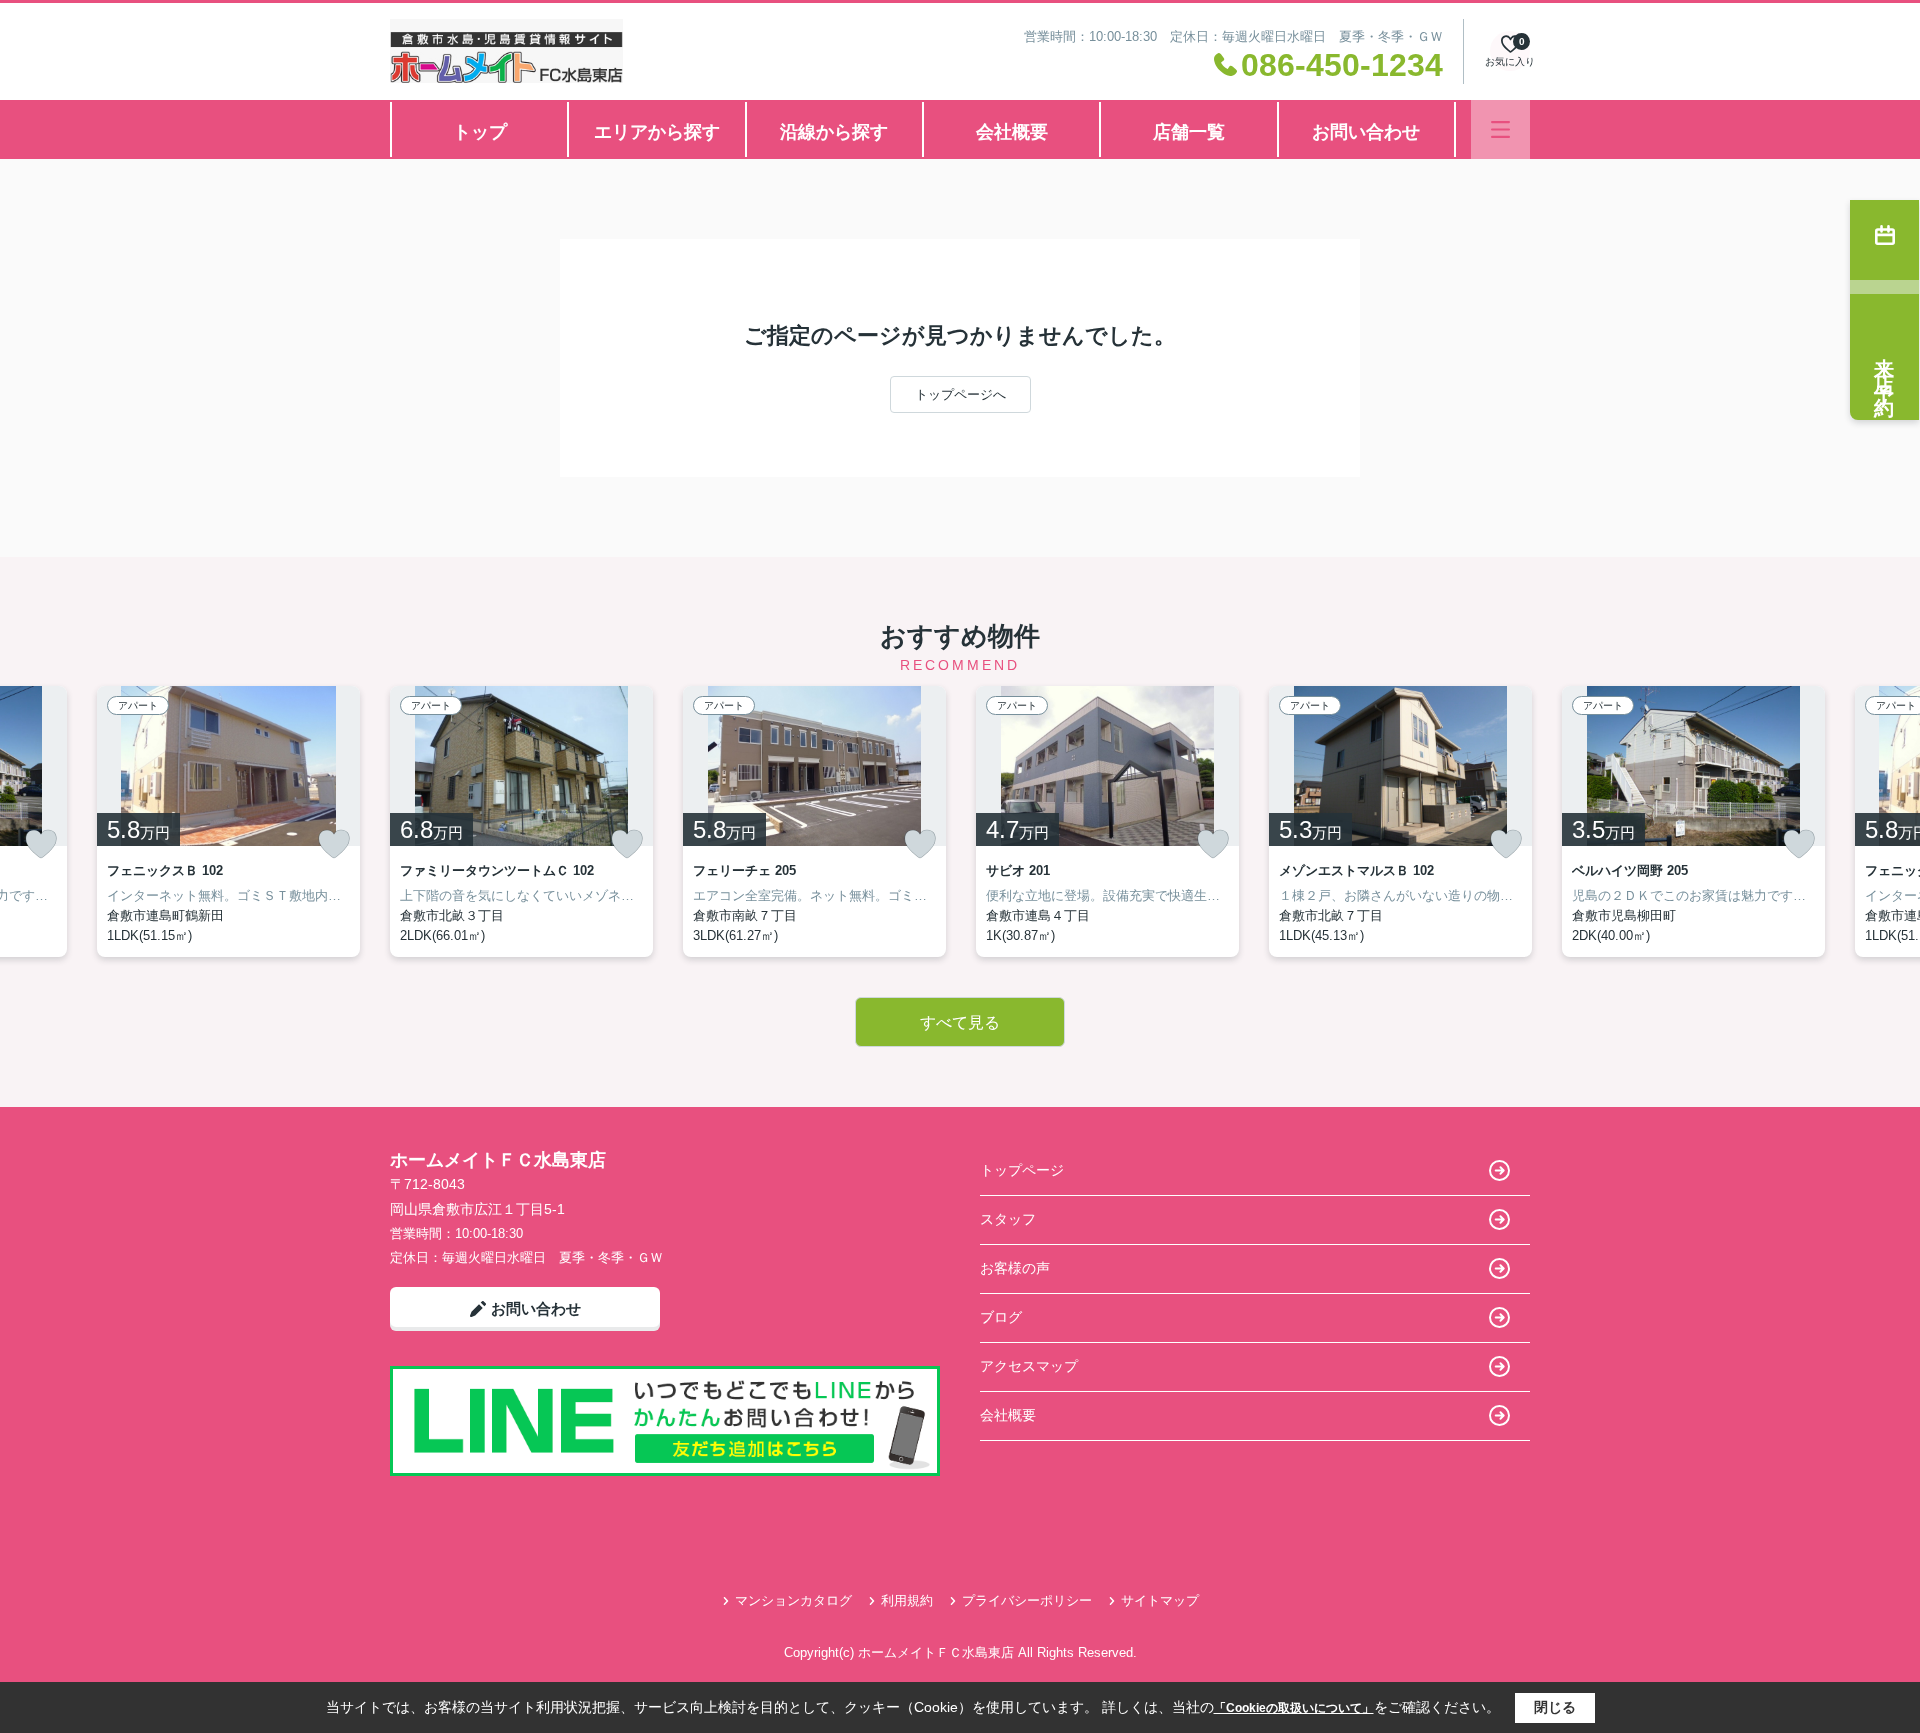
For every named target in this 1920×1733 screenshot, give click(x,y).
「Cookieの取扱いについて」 (1294, 1708)
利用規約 (907, 1600)
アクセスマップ (1029, 1366)
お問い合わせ (1366, 132)
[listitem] (521, 821)
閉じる (1555, 1707)
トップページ (1022, 1170)
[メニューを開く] (1500, 129)
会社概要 (1012, 132)
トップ (480, 132)
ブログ (1001, 1317)
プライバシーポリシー (1027, 1600)
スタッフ (1008, 1219)
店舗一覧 (1189, 132)
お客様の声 (1015, 1268)
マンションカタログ (793, 1600)
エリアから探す (657, 132)
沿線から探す (834, 132)
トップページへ (960, 394)
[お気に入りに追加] (41, 844)
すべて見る (960, 1022)
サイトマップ (1160, 1600)
